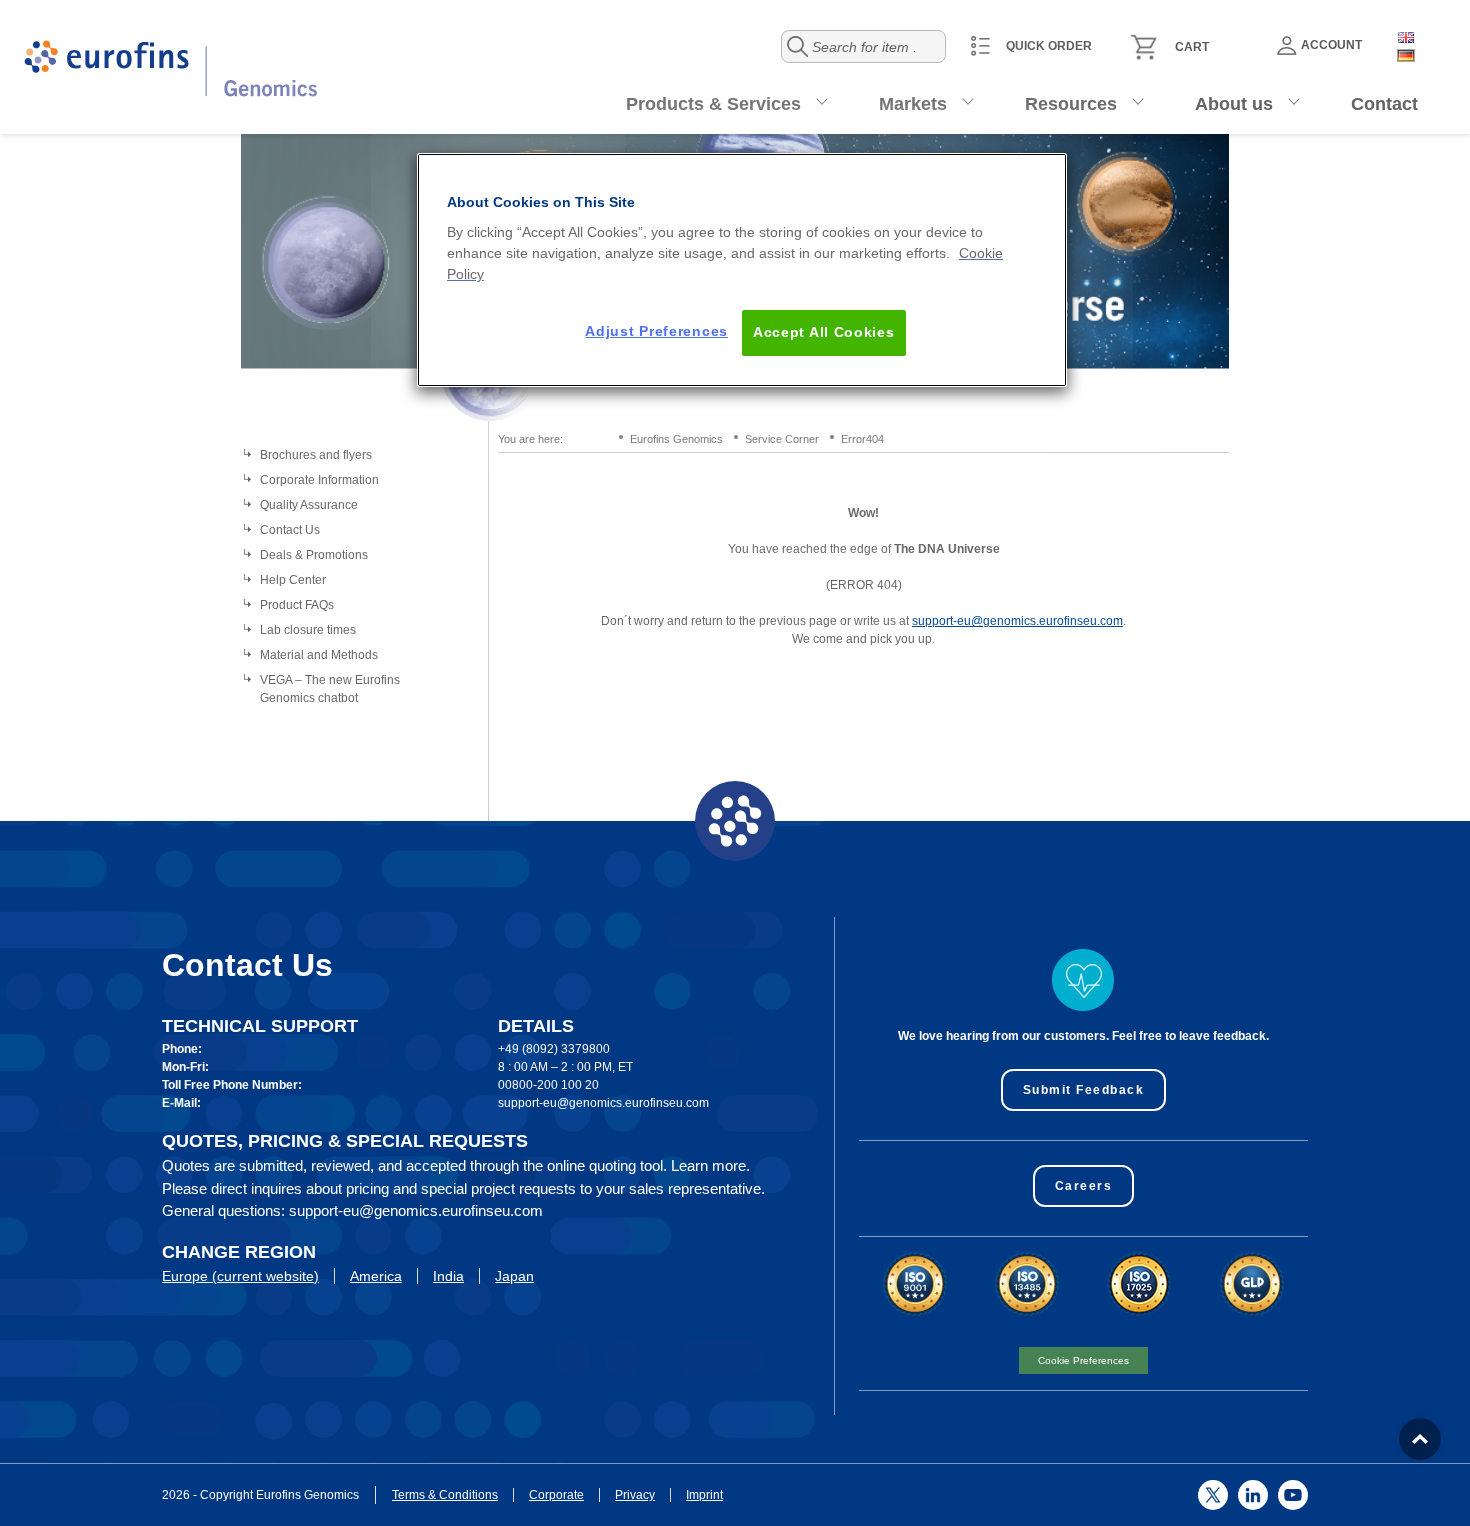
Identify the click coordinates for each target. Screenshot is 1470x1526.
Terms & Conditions (445, 1495)
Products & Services (713, 104)
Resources (1071, 104)
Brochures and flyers (316, 455)
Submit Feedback (1084, 1090)
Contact (1384, 104)
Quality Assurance (309, 505)
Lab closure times (308, 630)
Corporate (556, 1495)
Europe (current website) (240, 1276)
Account (1331, 45)
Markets (913, 104)
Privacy (635, 1495)
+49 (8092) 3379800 (554, 1049)
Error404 (862, 439)
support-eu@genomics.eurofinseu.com (1017, 621)
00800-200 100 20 (548, 1085)
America (376, 1276)
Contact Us (290, 530)
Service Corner (782, 439)
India (448, 1276)
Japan (514, 1276)
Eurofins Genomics (676, 439)
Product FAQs (297, 605)
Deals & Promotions (314, 555)
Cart (1192, 47)
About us (1234, 104)
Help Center (293, 580)
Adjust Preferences (656, 331)
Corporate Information (319, 480)
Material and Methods (319, 655)
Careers (1084, 1186)
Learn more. (710, 1165)
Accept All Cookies (824, 332)
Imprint (704, 1495)
